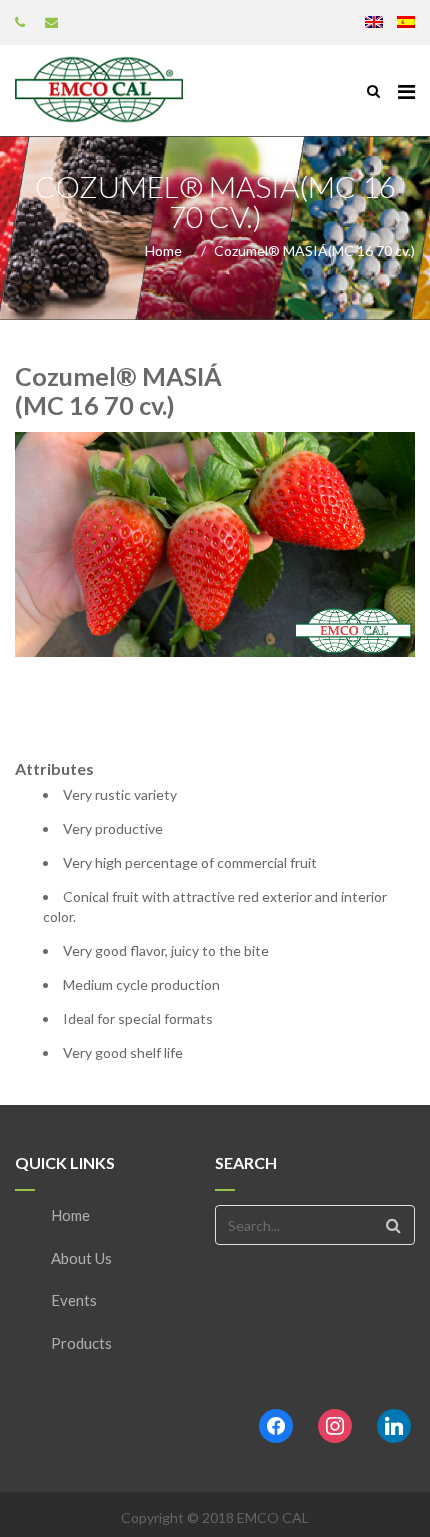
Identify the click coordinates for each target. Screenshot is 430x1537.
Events (74, 1300)
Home (163, 250)
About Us (81, 1258)
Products (81, 1343)
